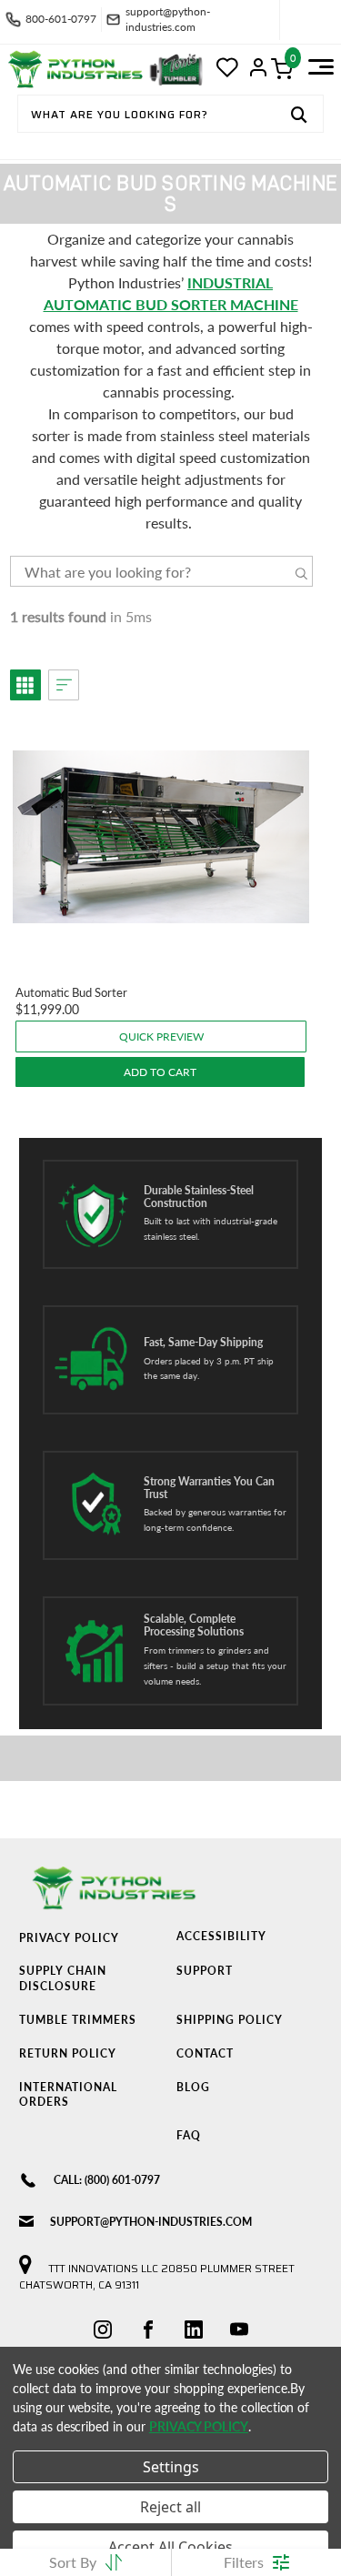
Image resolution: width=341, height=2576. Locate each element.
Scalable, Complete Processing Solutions (194, 1625)
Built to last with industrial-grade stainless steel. (211, 1228)
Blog (193, 2087)
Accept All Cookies (170, 2547)
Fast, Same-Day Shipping (203, 1343)
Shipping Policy (230, 2020)
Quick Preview (161, 1036)
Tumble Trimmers (78, 2020)
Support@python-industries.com (151, 2222)
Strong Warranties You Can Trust (209, 1488)
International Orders (68, 2095)
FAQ (189, 2135)
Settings (171, 2467)
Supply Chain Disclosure (63, 1978)
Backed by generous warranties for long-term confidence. (215, 1519)
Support (205, 1971)
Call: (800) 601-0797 (107, 2180)
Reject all (170, 2507)
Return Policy (68, 2053)
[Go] (299, 116)
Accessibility (221, 1936)
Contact (205, 2053)
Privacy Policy (69, 1938)
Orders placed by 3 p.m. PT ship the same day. (209, 1368)
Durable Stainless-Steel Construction (199, 1197)
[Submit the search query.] (301, 574)
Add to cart (160, 1072)
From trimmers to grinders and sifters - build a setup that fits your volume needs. (215, 1665)
